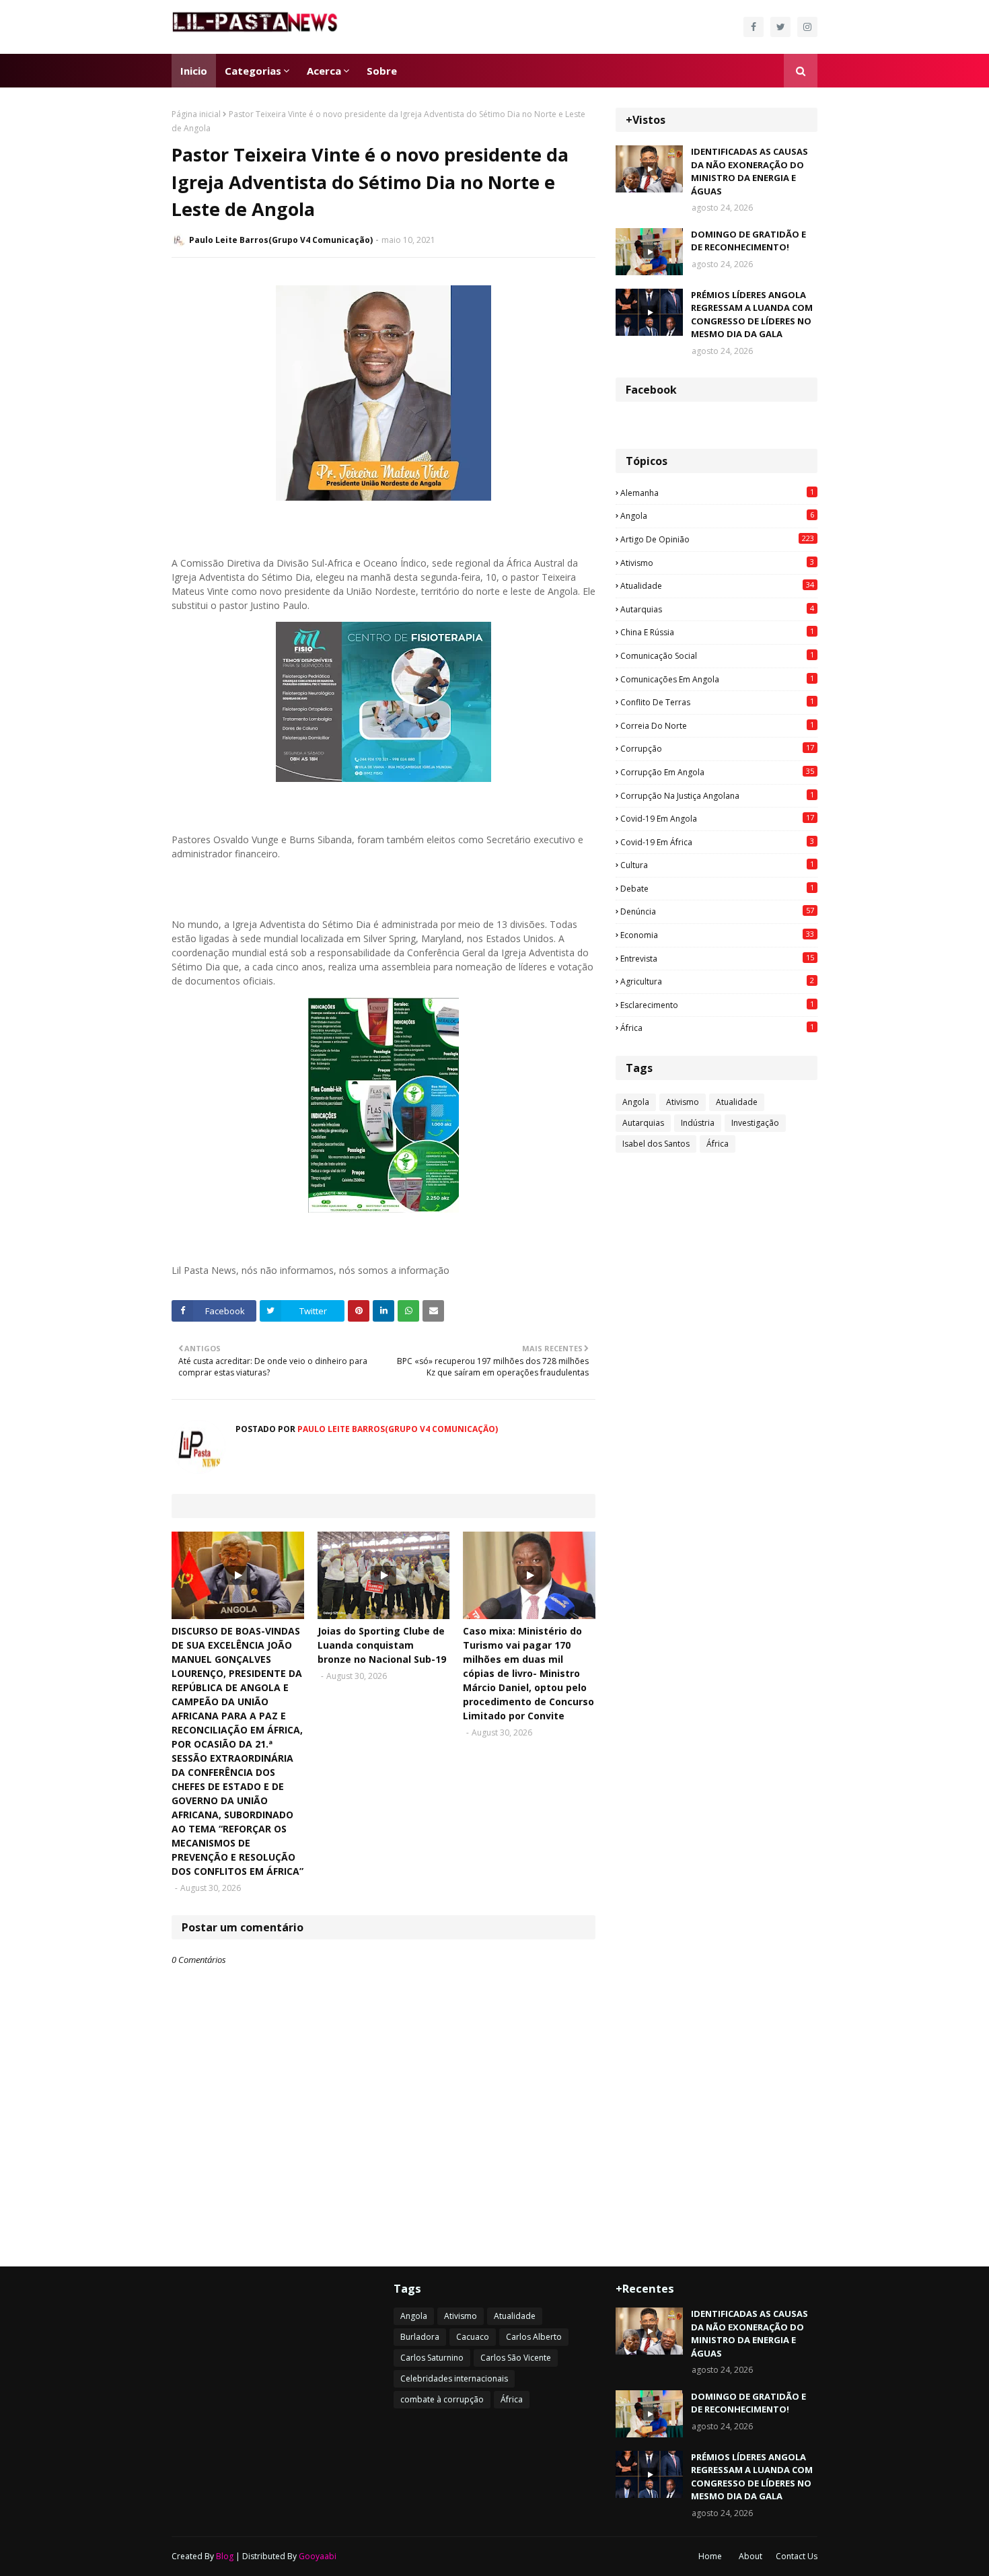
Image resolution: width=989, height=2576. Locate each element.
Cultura (717, 865)
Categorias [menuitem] (253, 71)
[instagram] (807, 27)
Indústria (698, 1123)
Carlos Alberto (534, 2337)
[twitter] (780, 27)
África (717, 1028)
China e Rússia (717, 632)
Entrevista (717, 958)
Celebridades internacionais (454, 2378)
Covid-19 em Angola (717, 818)
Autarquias (717, 609)
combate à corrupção (442, 2399)
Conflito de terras (717, 702)
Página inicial (196, 114)
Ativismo (717, 563)
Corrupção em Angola (717, 772)
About (750, 2556)
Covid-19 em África (717, 842)
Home (710, 2556)
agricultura (717, 981)
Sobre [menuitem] (382, 71)
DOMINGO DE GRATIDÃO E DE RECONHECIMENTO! (748, 241)
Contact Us (797, 2556)
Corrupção (717, 748)
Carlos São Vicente (516, 2358)
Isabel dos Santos (656, 1144)
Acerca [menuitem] (324, 71)
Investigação (755, 1123)
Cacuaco (473, 2337)
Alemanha (717, 493)
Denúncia (717, 911)
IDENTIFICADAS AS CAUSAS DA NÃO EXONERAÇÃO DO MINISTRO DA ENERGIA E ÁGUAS (749, 171)
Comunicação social (717, 655)
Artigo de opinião (717, 539)
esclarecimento (717, 1005)
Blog (225, 2556)
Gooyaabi (318, 2556)
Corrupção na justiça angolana (717, 795)
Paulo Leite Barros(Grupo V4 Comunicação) (281, 240)
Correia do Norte (717, 725)
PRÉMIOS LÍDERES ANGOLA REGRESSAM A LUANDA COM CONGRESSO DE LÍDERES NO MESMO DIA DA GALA (752, 315)
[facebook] (754, 27)
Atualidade (717, 585)
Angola (717, 515)
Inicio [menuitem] (194, 71)
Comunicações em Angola (717, 679)
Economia (717, 935)
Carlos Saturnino (432, 2358)
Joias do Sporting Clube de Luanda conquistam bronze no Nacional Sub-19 (382, 1645)
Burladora (420, 2337)
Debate (717, 888)
